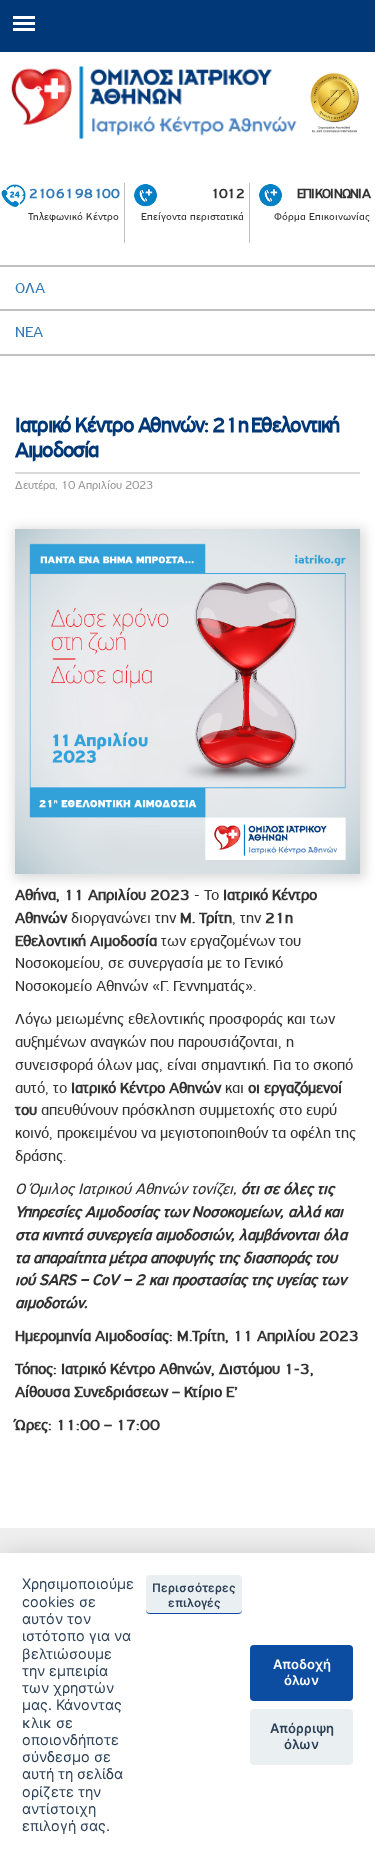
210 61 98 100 (74, 193)
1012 (227, 193)
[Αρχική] (187, 102)
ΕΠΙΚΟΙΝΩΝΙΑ (333, 193)
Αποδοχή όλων (302, 1672)
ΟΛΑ (30, 288)
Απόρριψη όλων (302, 1736)
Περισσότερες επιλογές (194, 1595)
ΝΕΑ (29, 332)
